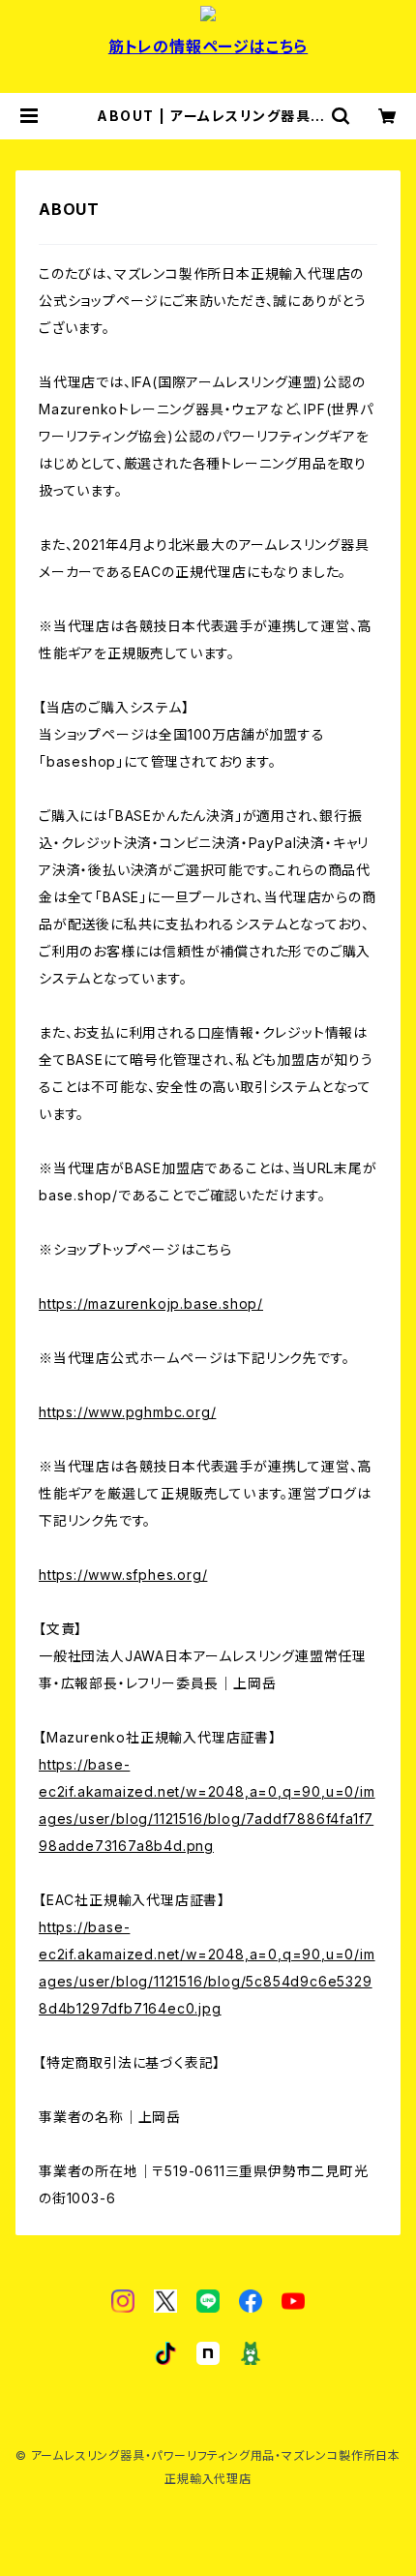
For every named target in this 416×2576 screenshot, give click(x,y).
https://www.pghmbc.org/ (127, 1412)
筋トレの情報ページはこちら (208, 46)
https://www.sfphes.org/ (123, 1575)
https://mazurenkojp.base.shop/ (151, 1303)
